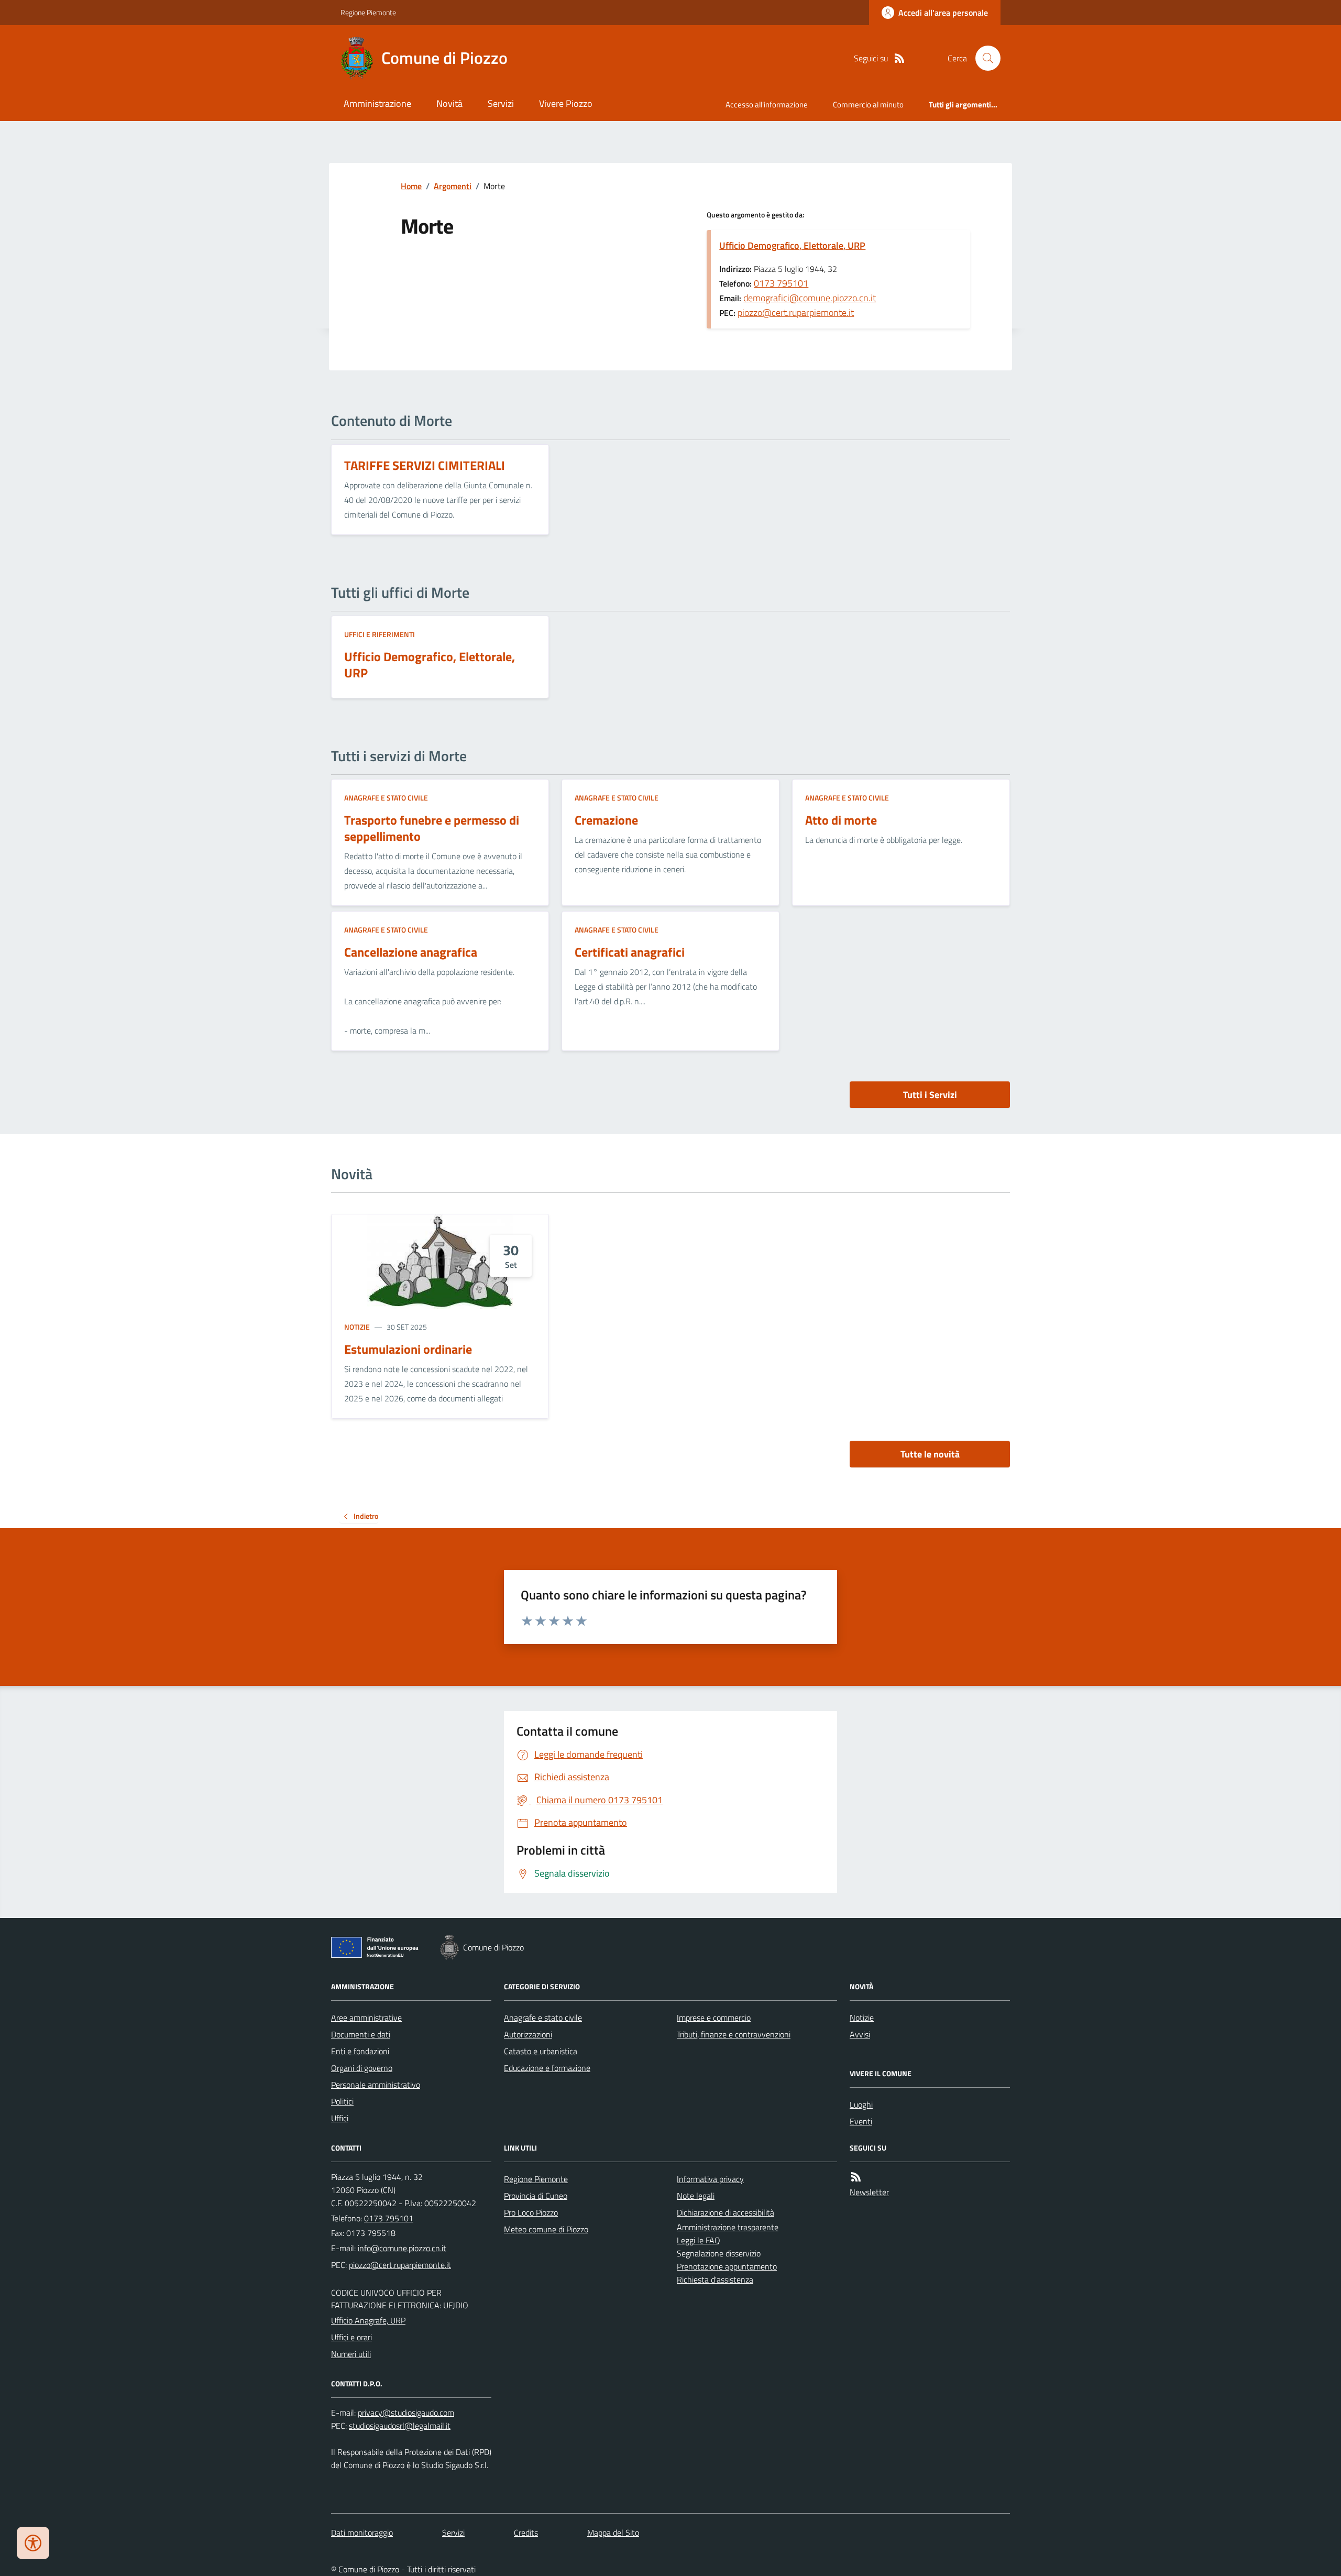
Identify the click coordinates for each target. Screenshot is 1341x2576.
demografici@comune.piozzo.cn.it (810, 298)
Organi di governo (362, 2068)
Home (411, 186)
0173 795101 (781, 283)
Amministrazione (377, 103)
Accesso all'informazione (767, 105)
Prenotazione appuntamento (727, 2266)
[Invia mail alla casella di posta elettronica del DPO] (406, 2413)
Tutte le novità (930, 1454)
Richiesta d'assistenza (715, 2279)
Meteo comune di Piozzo (546, 2229)
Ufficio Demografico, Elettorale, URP (792, 245)
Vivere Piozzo (566, 103)
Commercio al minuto (868, 105)
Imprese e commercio (714, 2018)
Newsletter (869, 2192)
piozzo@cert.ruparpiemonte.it (796, 313)
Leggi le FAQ (699, 2240)
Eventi (861, 2121)
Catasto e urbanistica (541, 2051)
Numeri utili (351, 2354)
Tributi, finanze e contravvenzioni (734, 2034)
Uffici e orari (351, 2337)
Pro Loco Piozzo (531, 2212)
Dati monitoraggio (362, 2533)
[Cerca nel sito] (984, 58)
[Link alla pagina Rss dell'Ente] (856, 2177)
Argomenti (453, 186)
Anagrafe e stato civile (386, 798)
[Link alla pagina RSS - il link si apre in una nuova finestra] (899, 58)
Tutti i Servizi (930, 1095)
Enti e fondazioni (360, 2051)
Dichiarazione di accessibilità (726, 2212)
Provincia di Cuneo (536, 2196)
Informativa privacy (710, 2179)
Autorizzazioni (528, 2034)
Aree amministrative (366, 2018)
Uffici (340, 2118)
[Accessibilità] (33, 2543)
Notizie (357, 1327)
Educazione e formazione (547, 2068)
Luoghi (861, 2104)
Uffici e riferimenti (380, 634)
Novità (449, 103)
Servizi (501, 103)
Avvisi (860, 2034)
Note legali (696, 2196)
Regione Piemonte (368, 12)
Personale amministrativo (376, 2085)
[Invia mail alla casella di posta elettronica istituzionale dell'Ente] (402, 2248)
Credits (526, 2533)
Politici (342, 2101)
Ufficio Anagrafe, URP (368, 2320)
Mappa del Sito (613, 2533)
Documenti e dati (361, 2034)
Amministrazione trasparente (728, 2227)
